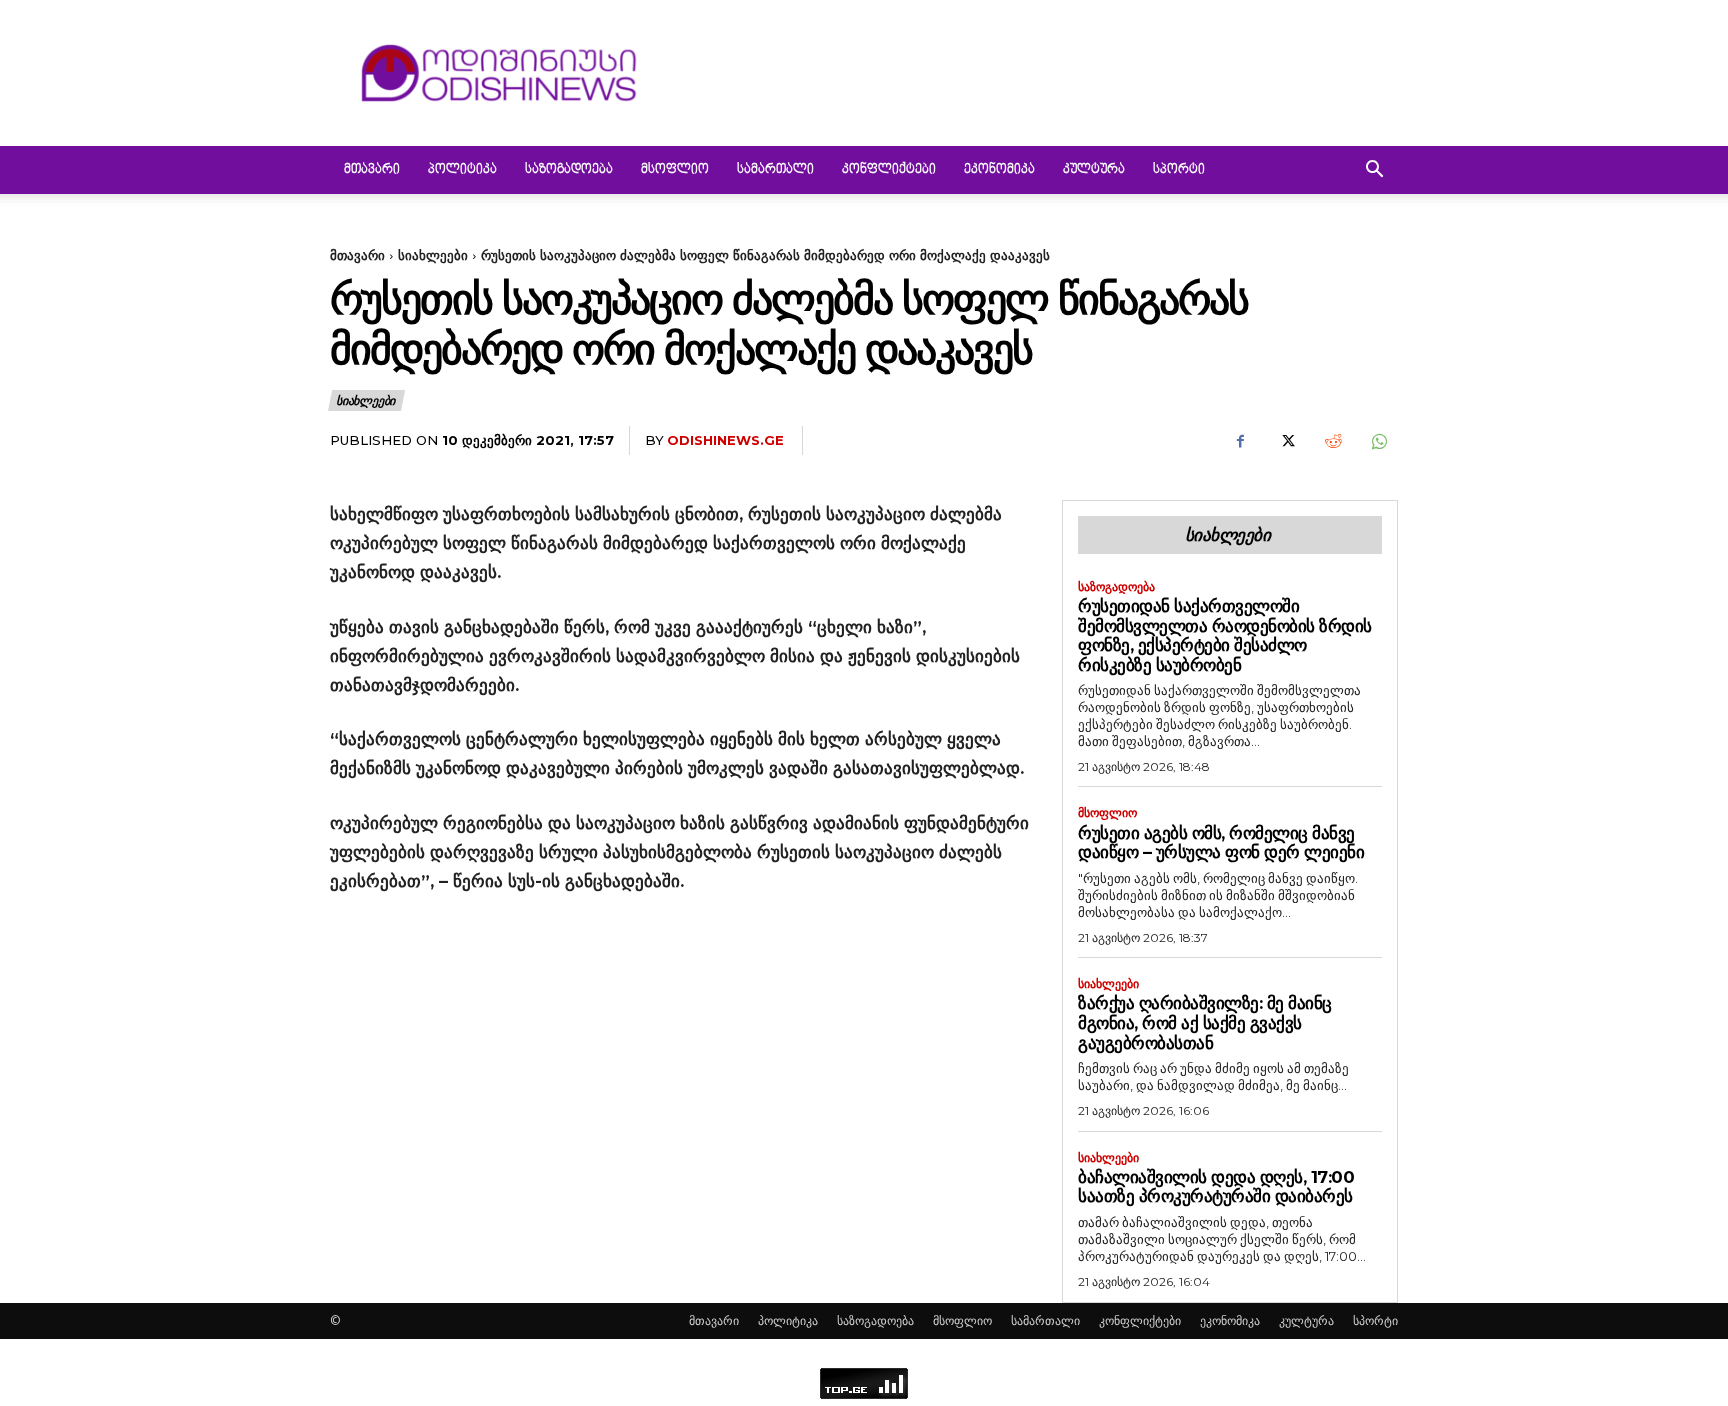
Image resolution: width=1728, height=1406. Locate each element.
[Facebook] (1240, 441)
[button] (1374, 171)
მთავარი (372, 170)
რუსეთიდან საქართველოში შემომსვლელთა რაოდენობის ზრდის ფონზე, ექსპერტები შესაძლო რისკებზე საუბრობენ (1225, 635)
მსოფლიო (675, 170)
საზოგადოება (569, 170)
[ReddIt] (1332, 441)
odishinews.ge (725, 440)
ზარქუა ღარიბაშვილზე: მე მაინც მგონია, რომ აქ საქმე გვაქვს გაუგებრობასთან (1205, 1022)
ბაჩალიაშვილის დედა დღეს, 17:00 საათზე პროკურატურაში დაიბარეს (1216, 1187)
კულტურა (1094, 170)
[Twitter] (1286, 441)
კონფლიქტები (889, 170)
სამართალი (775, 170)
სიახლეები (433, 255)
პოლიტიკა (462, 170)
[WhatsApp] (1378, 441)
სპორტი (1179, 170)
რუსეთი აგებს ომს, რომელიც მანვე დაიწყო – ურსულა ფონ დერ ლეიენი (1221, 843)
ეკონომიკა (999, 170)
